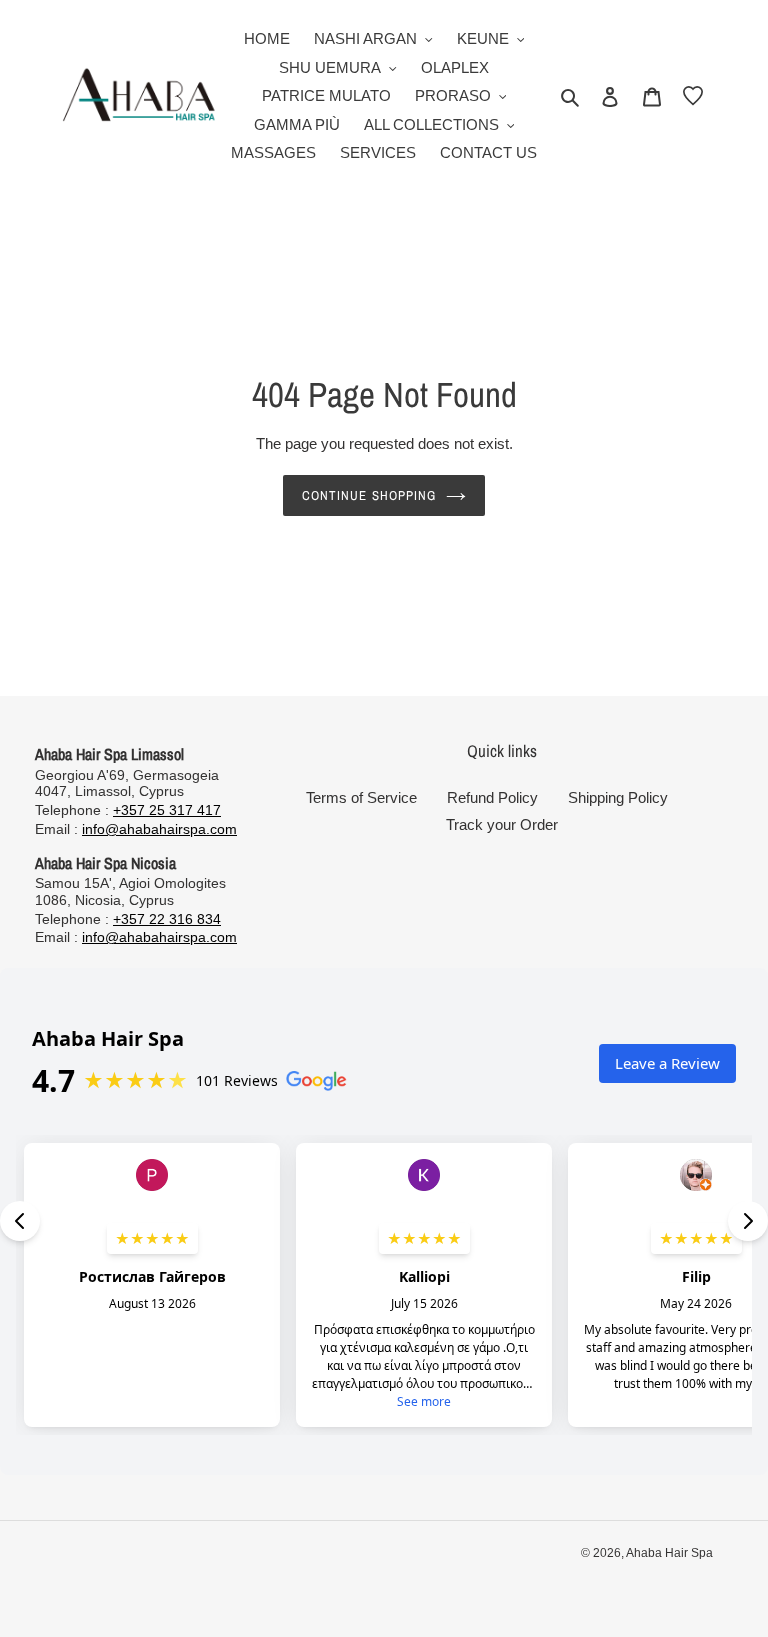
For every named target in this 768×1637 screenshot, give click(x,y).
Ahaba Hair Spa (669, 1553)
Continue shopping (369, 495)
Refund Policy (492, 797)
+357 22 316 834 (167, 919)
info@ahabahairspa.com (159, 829)
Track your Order (502, 824)
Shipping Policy (618, 797)
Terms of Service (361, 797)
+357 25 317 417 (167, 810)
